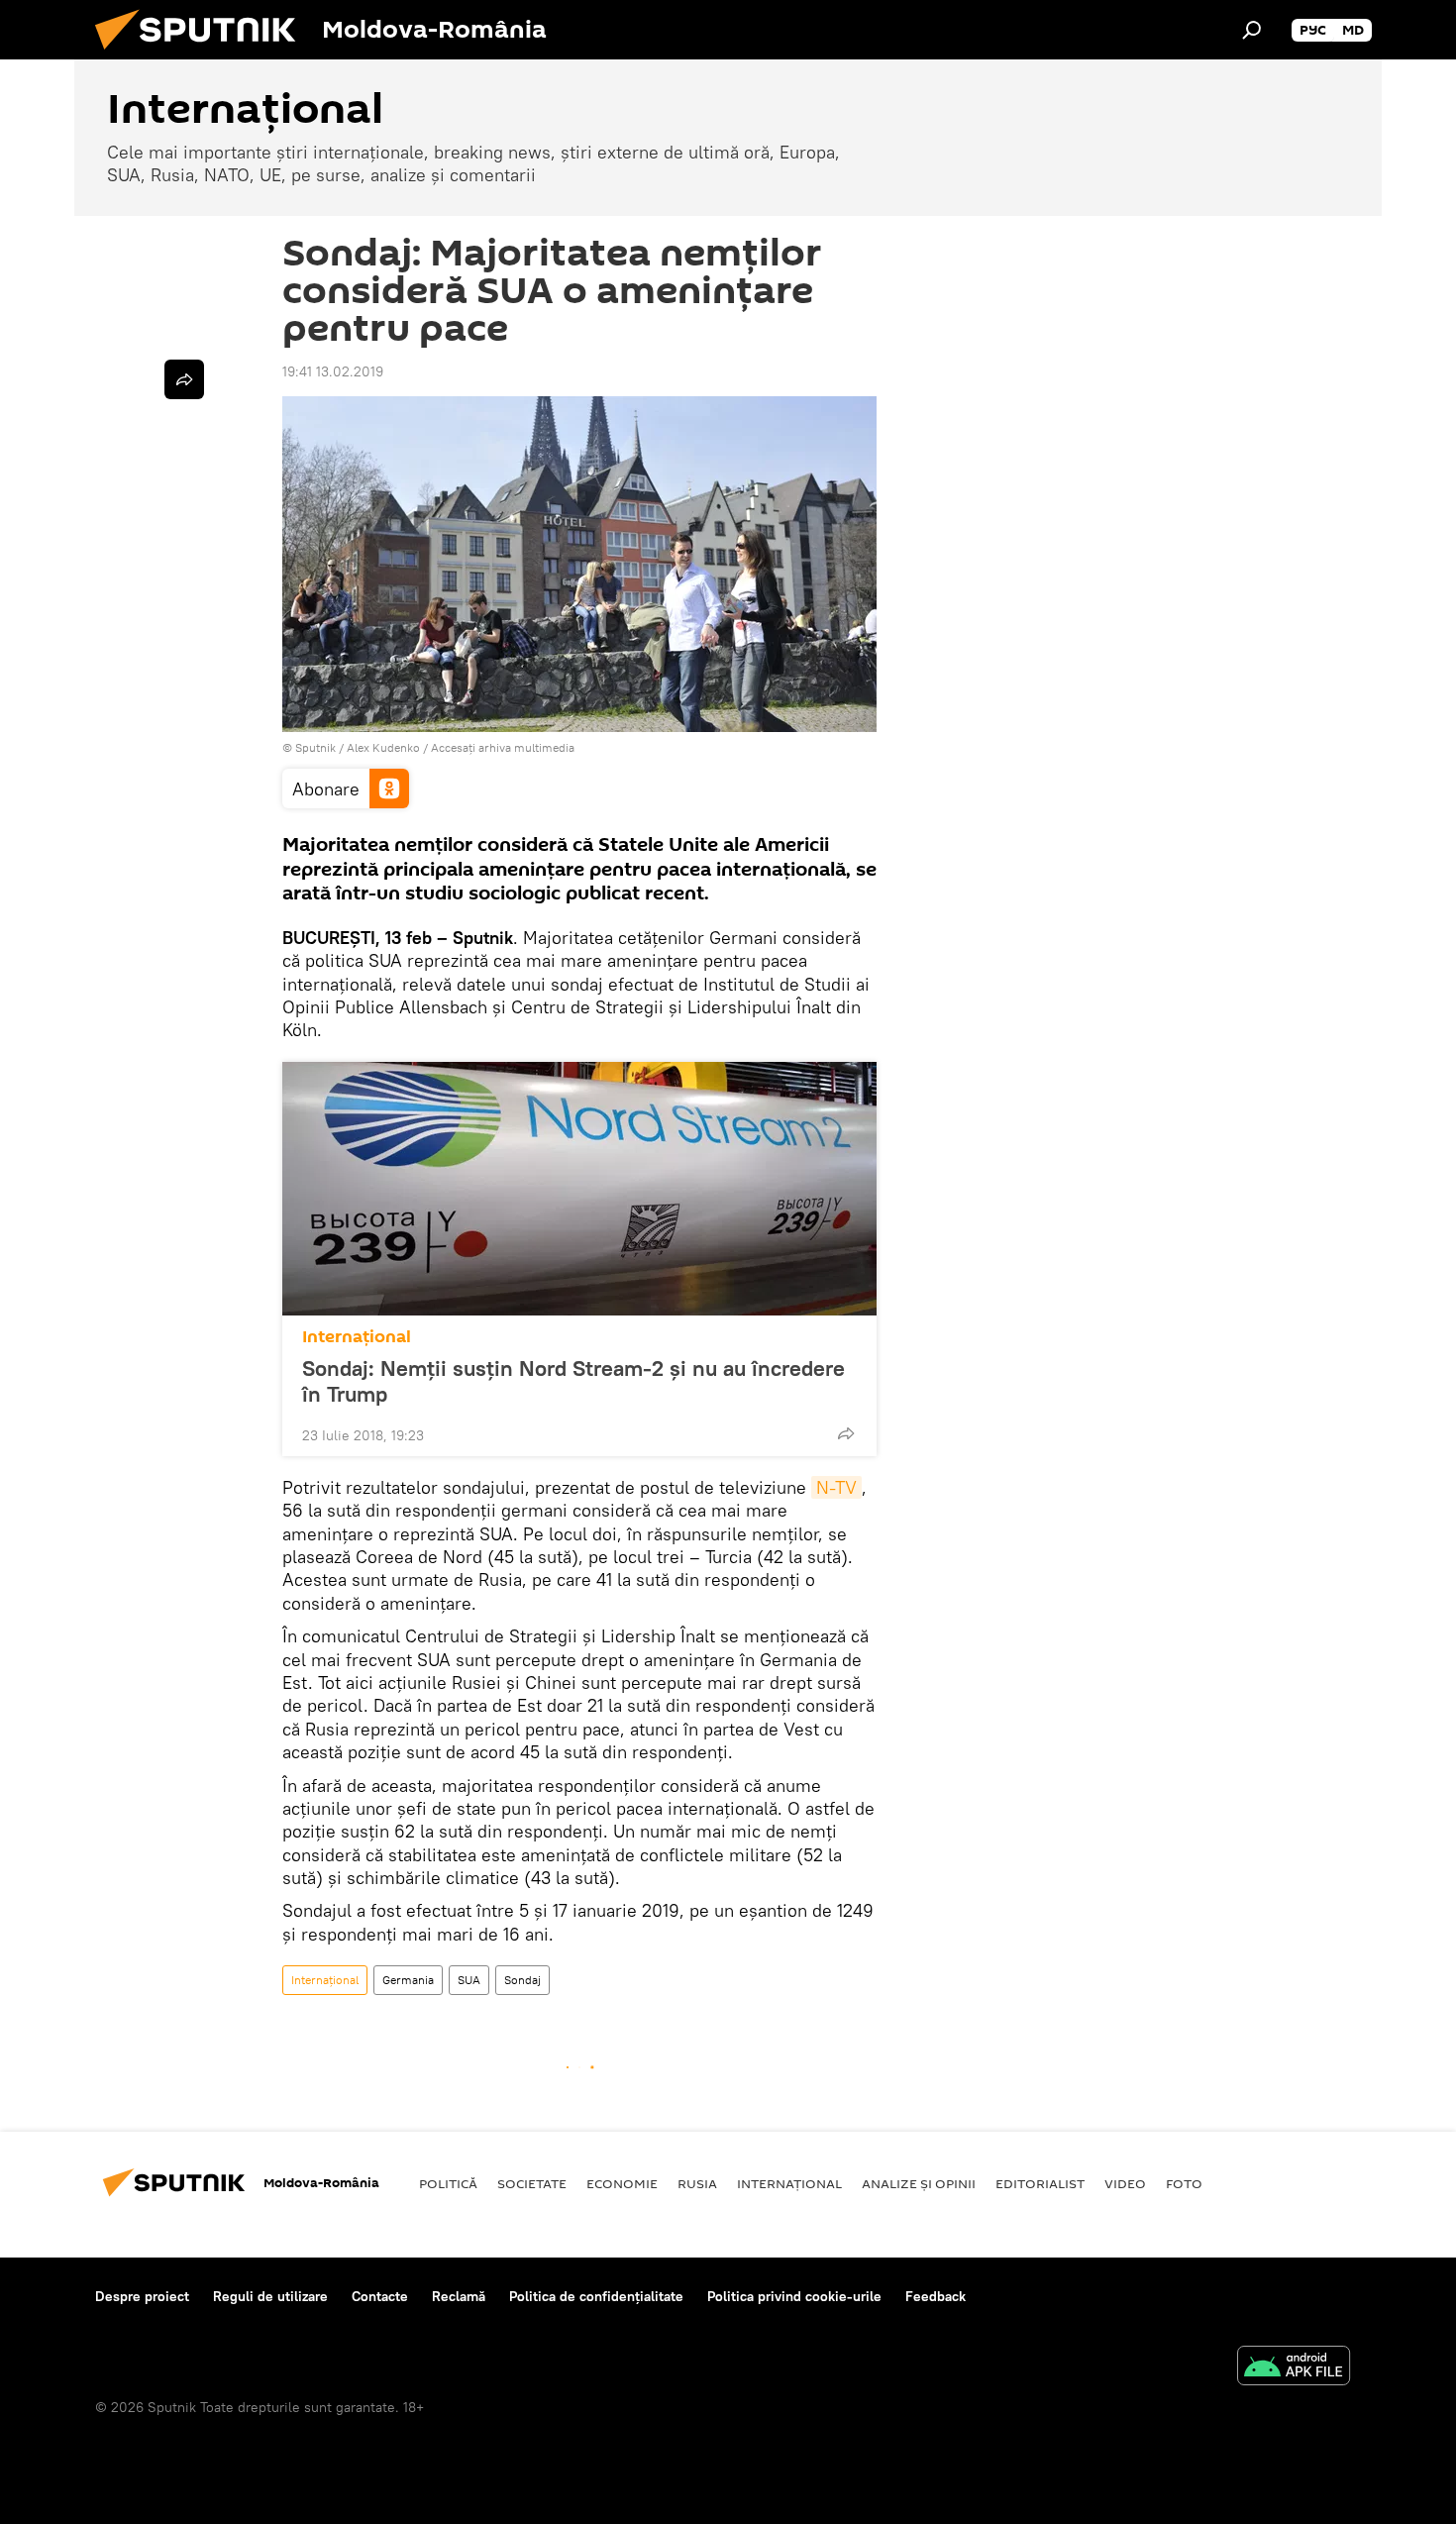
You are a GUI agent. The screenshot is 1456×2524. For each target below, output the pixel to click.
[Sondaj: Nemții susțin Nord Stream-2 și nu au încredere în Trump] (579, 1189)
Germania (408, 1980)
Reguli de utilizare (270, 2296)
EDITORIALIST (1040, 2183)
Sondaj (522, 1980)
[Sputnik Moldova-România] (203, 54)
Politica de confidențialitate (596, 2296)
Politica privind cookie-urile (794, 2296)
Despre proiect (142, 2296)
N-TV (836, 1487)
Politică (448, 2183)
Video (1125, 2183)
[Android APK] (1294, 2368)
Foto (1184, 2183)
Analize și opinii (919, 2183)
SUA (469, 1980)
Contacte (380, 2296)
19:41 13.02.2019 (333, 371)
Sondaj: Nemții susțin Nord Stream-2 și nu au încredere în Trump (573, 1381)
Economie (622, 2183)
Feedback (936, 2296)
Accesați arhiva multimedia (503, 747)
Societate (532, 2183)
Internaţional (357, 1337)
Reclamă (459, 2296)
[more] (846, 1433)
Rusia (697, 2183)
